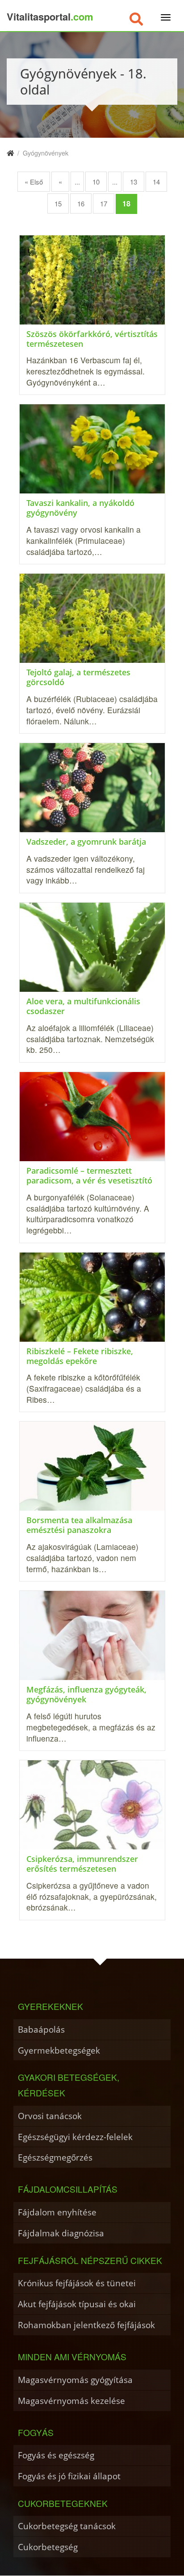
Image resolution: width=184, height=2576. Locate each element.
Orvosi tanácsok (50, 2116)
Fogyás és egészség (56, 2455)
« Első (34, 182)
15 (58, 203)
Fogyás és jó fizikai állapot (69, 2476)
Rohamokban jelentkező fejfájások (86, 2325)
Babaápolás (41, 2029)
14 (156, 182)
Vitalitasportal (50, 16)
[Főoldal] (10, 153)
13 (134, 182)
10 (96, 182)
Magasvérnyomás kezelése (71, 2401)
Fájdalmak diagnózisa (61, 2233)
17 (104, 203)
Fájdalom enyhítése (57, 2212)
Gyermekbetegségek (59, 2050)
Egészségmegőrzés (55, 2157)
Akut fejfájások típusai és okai (77, 2304)
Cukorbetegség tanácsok (67, 2526)
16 (81, 203)
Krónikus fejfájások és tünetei (77, 2283)
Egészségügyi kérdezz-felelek (75, 2137)
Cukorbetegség (48, 2547)
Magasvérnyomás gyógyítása (75, 2380)
